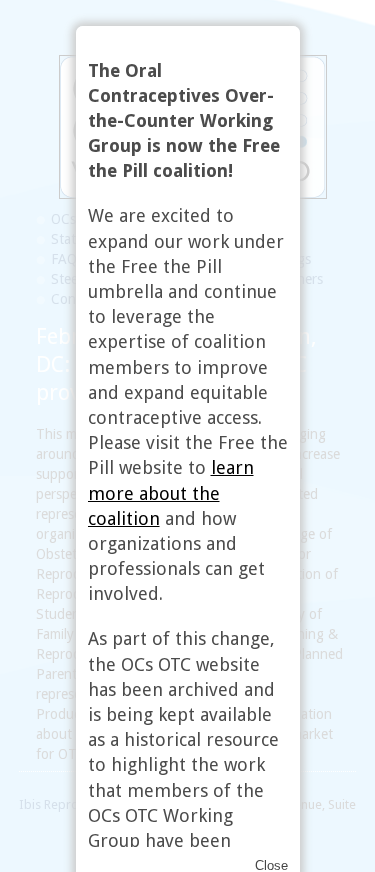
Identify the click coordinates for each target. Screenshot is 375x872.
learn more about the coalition (171, 492)
